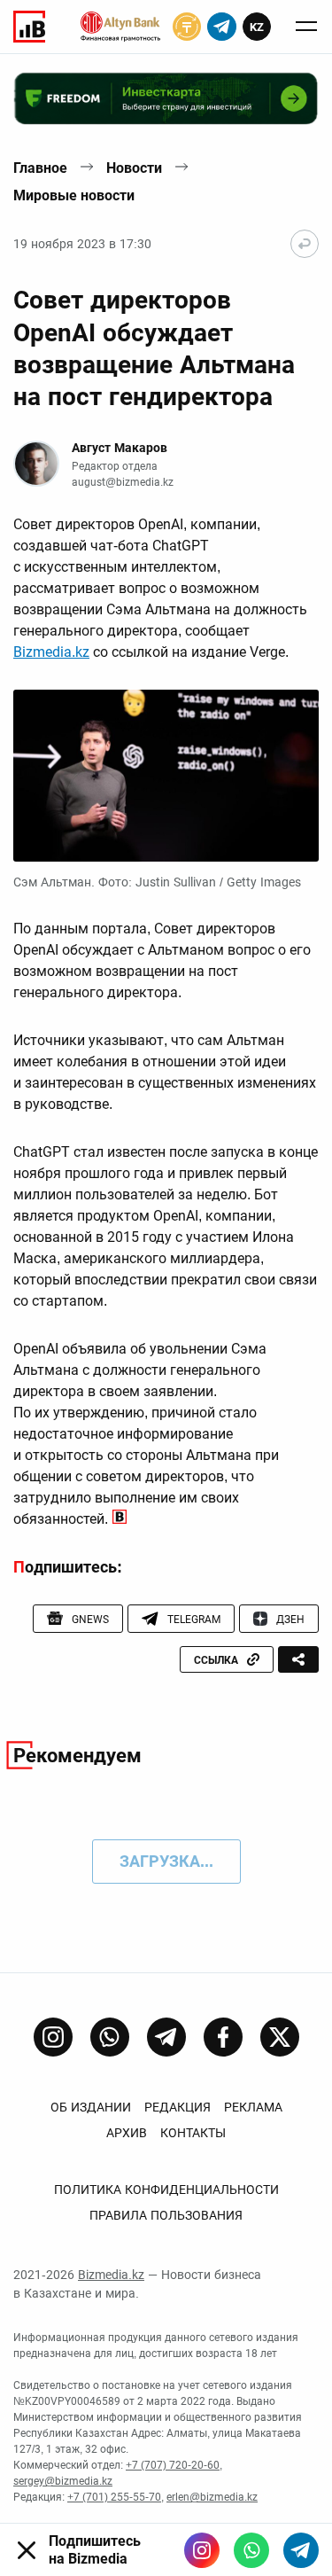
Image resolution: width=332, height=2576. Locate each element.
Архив (127, 2133)
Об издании (91, 2107)
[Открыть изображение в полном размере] (166, 776)
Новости (134, 168)
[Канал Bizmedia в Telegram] (166, 2037)
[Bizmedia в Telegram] (301, 2550)
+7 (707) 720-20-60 (173, 2465)
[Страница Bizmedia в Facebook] (223, 2037)
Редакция (178, 2107)
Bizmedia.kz (51, 652)
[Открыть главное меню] (306, 27)
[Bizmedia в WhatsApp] (251, 2550)
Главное (40, 168)
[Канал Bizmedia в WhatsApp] (110, 2037)
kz (257, 27)
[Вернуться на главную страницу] (305, 244)
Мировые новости (74, 195)
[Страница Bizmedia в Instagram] (53, 2037)
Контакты (193, 2133)
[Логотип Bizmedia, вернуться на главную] (29, 27)
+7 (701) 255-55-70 (114, 2497)
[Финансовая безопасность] (120, 27)
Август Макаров (120, 448)
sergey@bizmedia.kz (63, 2481)
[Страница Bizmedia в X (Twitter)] (280, 2037)
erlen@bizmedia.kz (212, 2497)
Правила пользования (166, 2215)
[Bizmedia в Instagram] (202, 2550)
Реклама (253, 2107)
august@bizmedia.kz (123, 482)
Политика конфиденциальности (166, 2190)
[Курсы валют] (187, 27)
